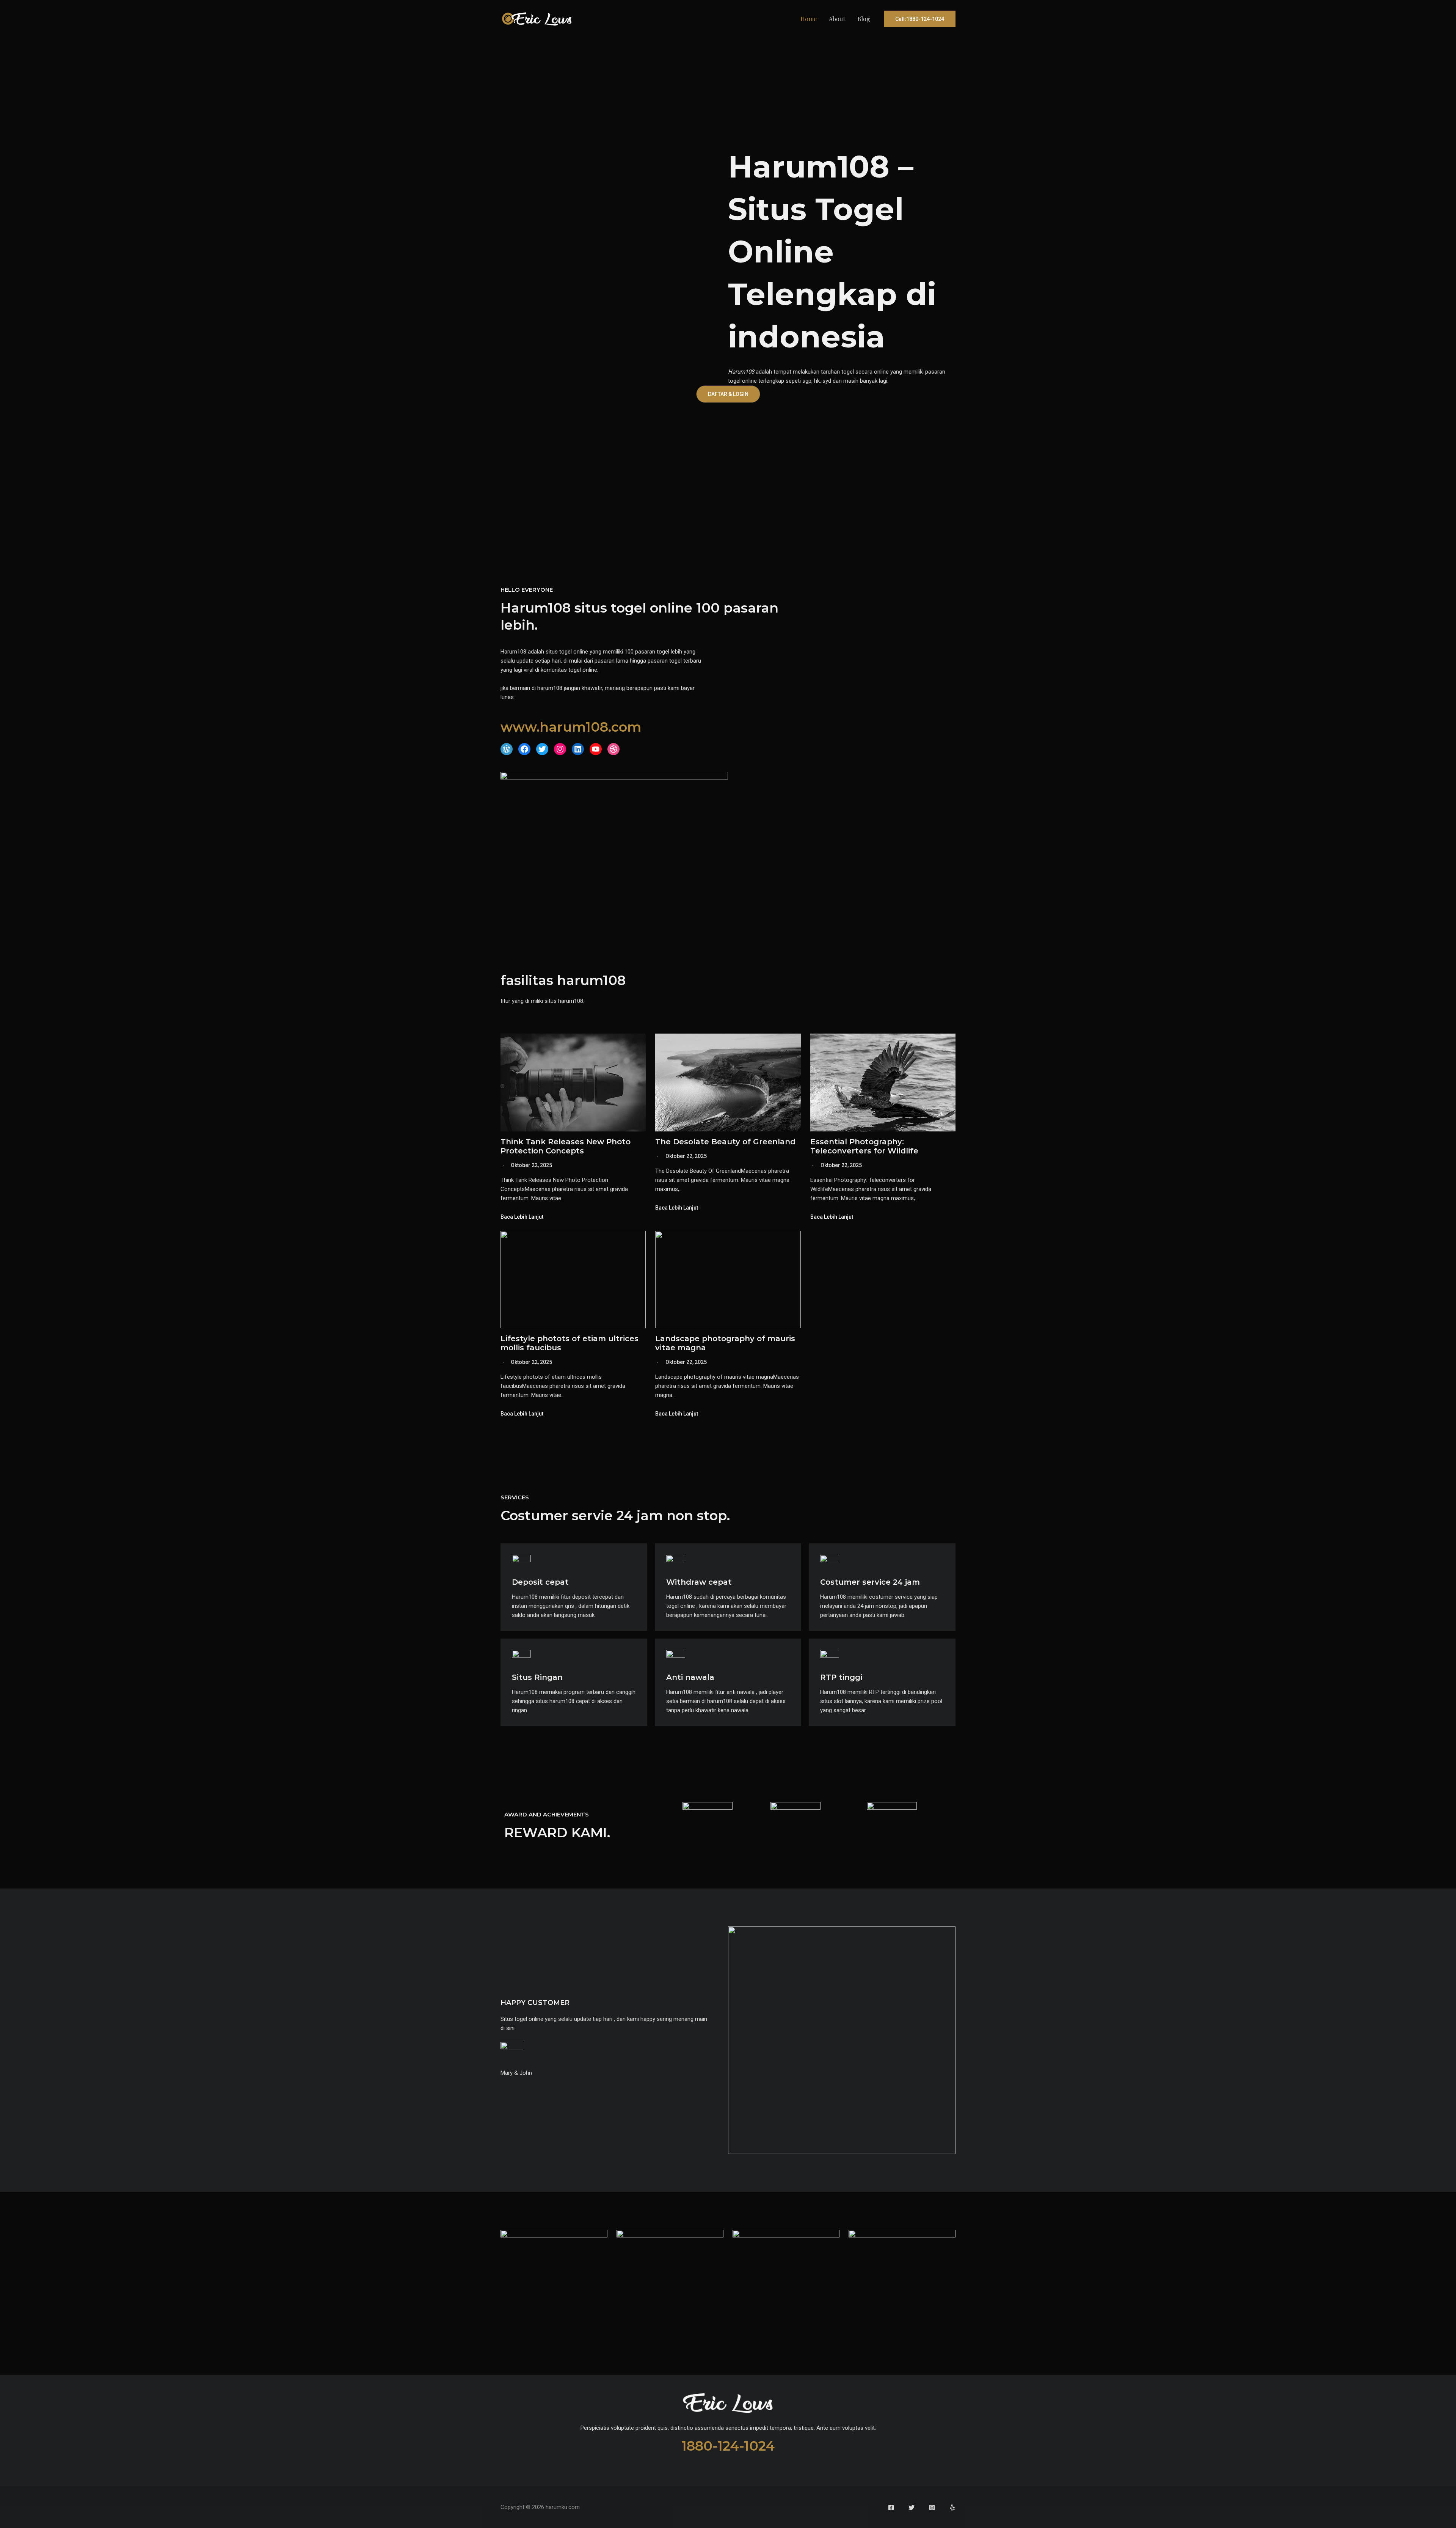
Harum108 (741, 372)
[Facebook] (891, 2508)
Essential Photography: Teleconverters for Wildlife (864, 1146)
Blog (864, 19)
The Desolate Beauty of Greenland (725, 1142)
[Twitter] (912, 2508)
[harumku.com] (537, 19)
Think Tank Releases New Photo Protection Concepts (566, 1146)
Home (809, 19)
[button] (920, 19)
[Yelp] (952, 2508)
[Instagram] (932, 2508)
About (837, 19)
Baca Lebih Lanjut (522, 1217)
